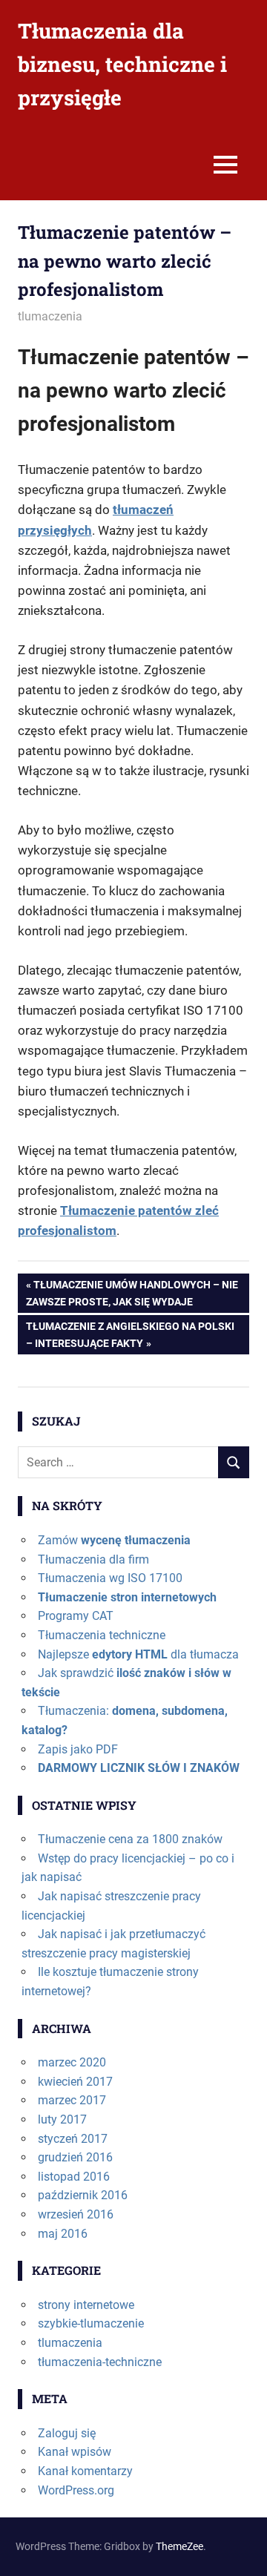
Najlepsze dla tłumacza (138, 1654)
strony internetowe (86, 2305)
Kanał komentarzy (85, 2471)
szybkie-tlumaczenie (91, 2323)
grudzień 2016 (75, 2157)
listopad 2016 (74, 2177)
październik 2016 (83, 2195)
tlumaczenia (50, 316)
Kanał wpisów (75, 2452)
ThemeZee (179, 2546)
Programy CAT (76, 1616)
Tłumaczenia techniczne (102, 1635)
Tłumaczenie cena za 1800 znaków (130, 1839)
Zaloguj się (67, 2433)
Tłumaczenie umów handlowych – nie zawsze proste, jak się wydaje (132, 1292)
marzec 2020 (72, 2062)
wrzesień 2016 (76, 2214)
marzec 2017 (72, 2100)
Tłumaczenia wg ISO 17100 (110, 1578)
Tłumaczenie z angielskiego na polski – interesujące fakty (130, 1334)
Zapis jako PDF (78, 1749)
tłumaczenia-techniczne (100, 2362)
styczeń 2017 (73, 2139)
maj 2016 (63, 2234)
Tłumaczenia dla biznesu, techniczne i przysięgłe (122, 64)
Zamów (114, 1540)
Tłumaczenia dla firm (93, 1559)
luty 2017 (62, 2119)
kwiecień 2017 (75, 2082)
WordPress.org (76, 2490)
